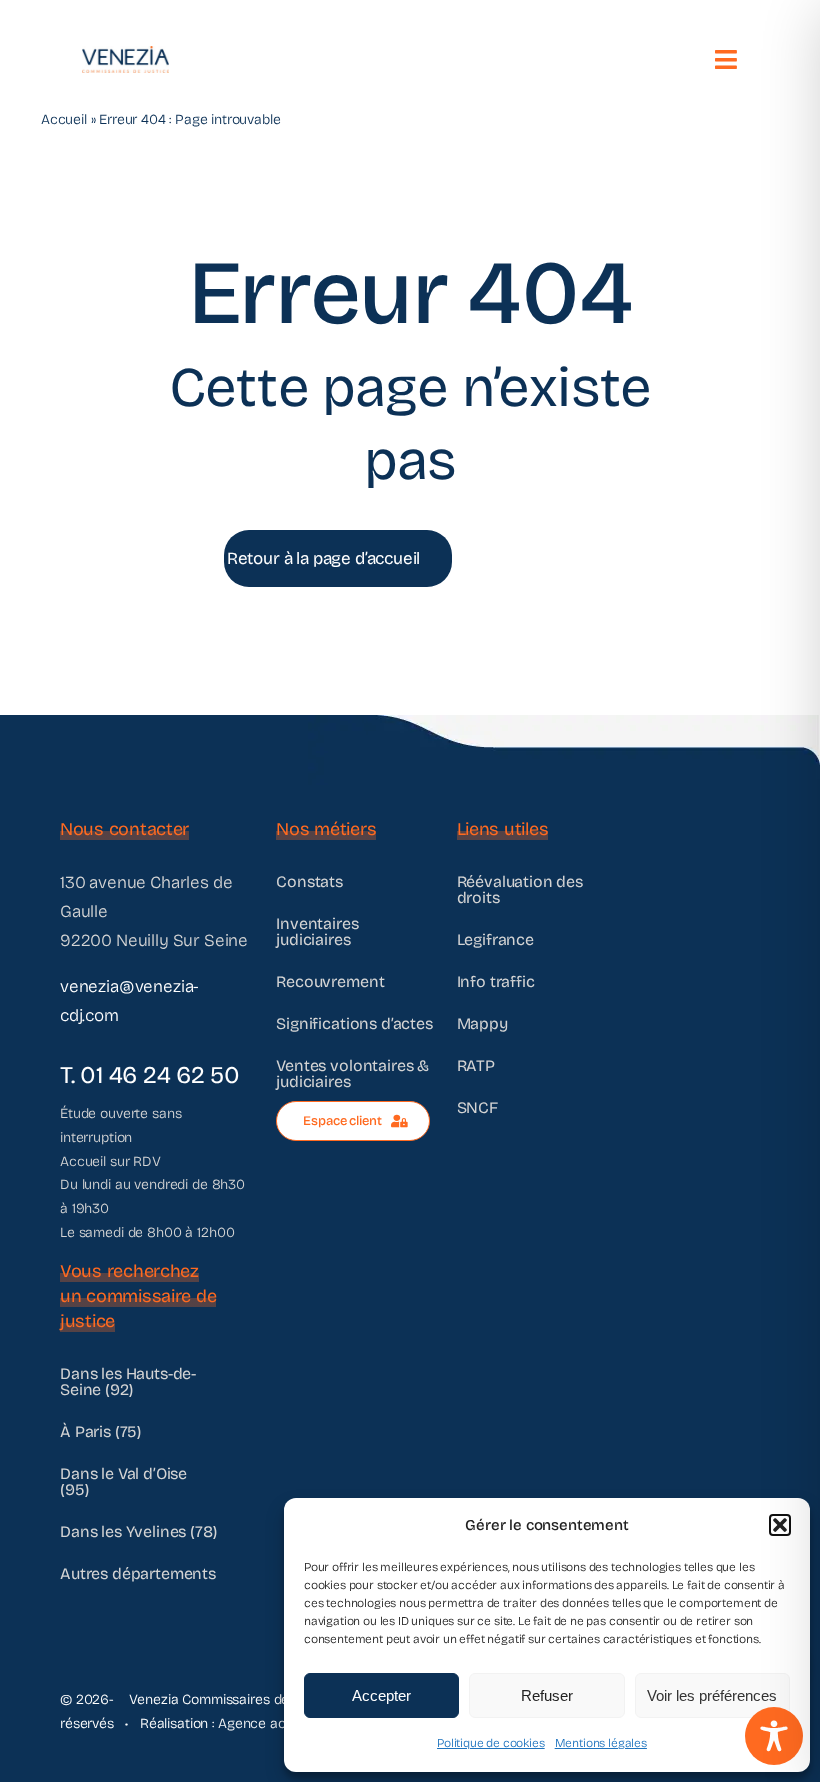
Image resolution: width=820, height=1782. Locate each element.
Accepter (381, 1695)
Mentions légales (601, 1743)
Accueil (64, 119)
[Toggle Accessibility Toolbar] (774, 1736)
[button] (780, 1525)
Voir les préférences (712, 1695)
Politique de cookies (491, 1743)
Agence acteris (265, 1723)
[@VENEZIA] (125, 54)
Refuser (547, 1695)
